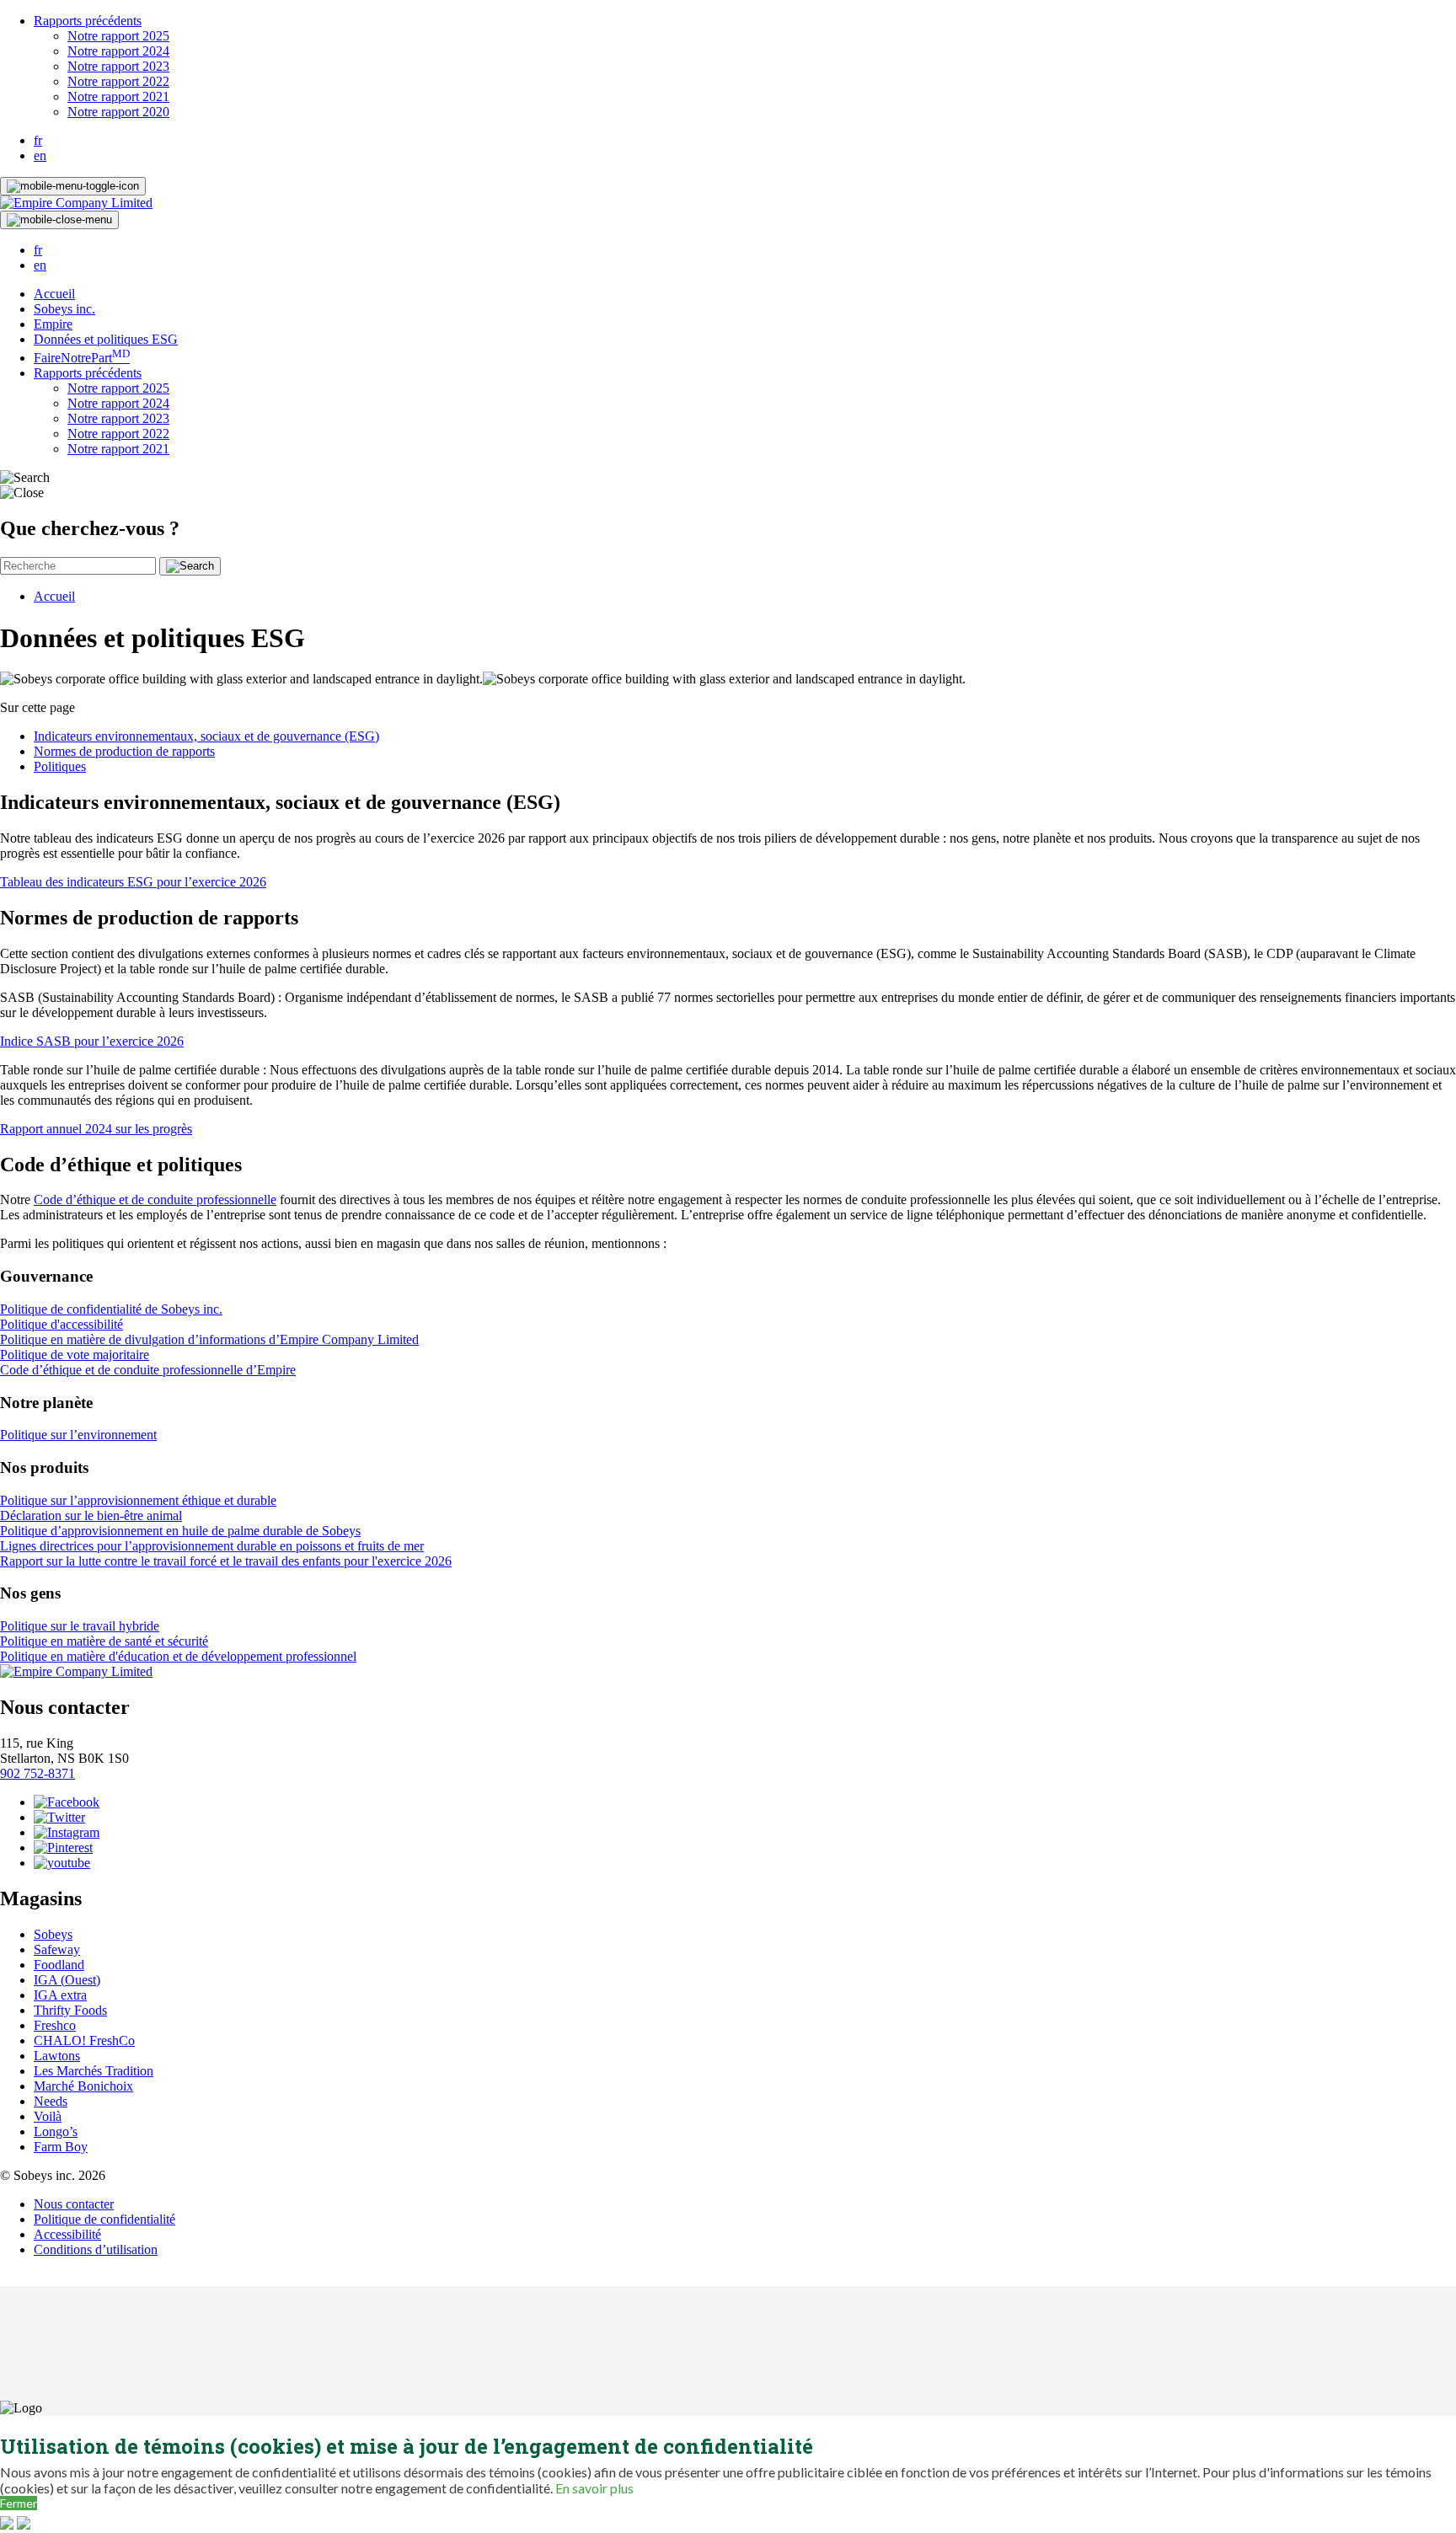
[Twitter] (59, 1817)
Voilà (48, 2116)
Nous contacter (74, 2204)
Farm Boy (61, 2147)
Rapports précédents (88, 21)
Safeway (57, 1949)
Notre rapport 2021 (118, 96)
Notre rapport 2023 (118, 66)
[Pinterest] (63, 1848)
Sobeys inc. (64, 309)
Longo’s (56, 2131)
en (40, 155)
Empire (53, 324)
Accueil (54, 294)
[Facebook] (67, 1802)
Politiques (60, 766)
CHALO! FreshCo (84, 2040)
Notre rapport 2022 (118, 81)
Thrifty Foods (70, 2010)
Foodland (59, 1965)
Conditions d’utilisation (96, 2249)
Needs (51, 2101)
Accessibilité (67, 2234)
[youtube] (62, 1863)
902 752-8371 (37, 1773)
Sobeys (53, 1934)
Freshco (55, 2025)
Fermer (19, 2503)
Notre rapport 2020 (118, 112)
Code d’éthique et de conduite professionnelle (155, 1200)
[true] (190, 566)
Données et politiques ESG (106, 339)
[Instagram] (67, 1832)
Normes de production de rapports (124, 751)
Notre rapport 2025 (118, 36)
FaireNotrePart (82, 358)
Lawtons (57, 2056)
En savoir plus (594, 2488)
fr (38, 140)
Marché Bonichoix (83, 2086)
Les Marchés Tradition (94, 2071)
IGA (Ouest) (67, 1980)
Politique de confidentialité (104, 2219)
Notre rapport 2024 (118, 51)
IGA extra (60, 1995)
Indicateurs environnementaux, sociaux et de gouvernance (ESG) (206, 736)
